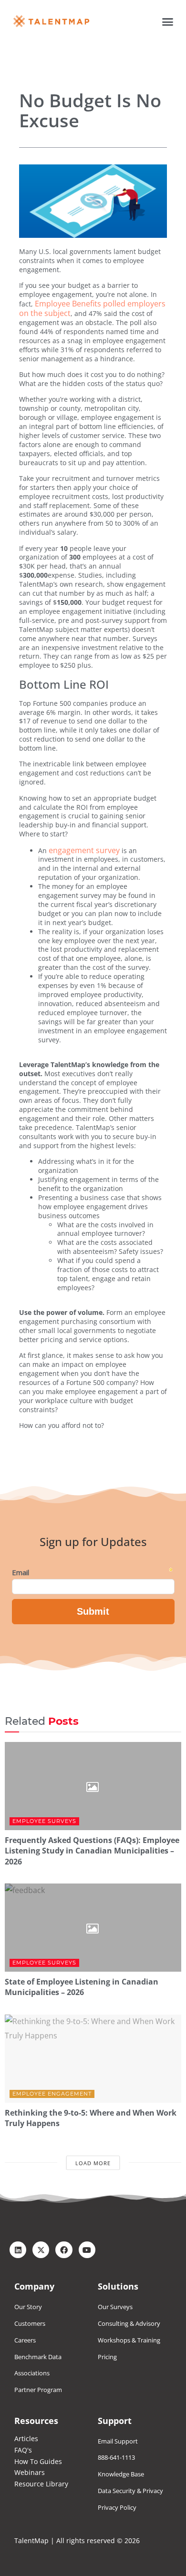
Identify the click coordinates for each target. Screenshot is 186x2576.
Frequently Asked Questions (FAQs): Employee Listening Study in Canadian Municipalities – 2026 (92, 1851)
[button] (168, 21)
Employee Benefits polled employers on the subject (92, 308)
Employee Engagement (52, 2094)
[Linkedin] (18, 2250)
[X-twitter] (41, 2250)
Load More (93, 2163)
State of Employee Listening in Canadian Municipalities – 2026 (82, 1987)
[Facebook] (64, 2250)
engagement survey (84, 850)
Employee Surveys (44, 1821)
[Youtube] (87, 2250)
